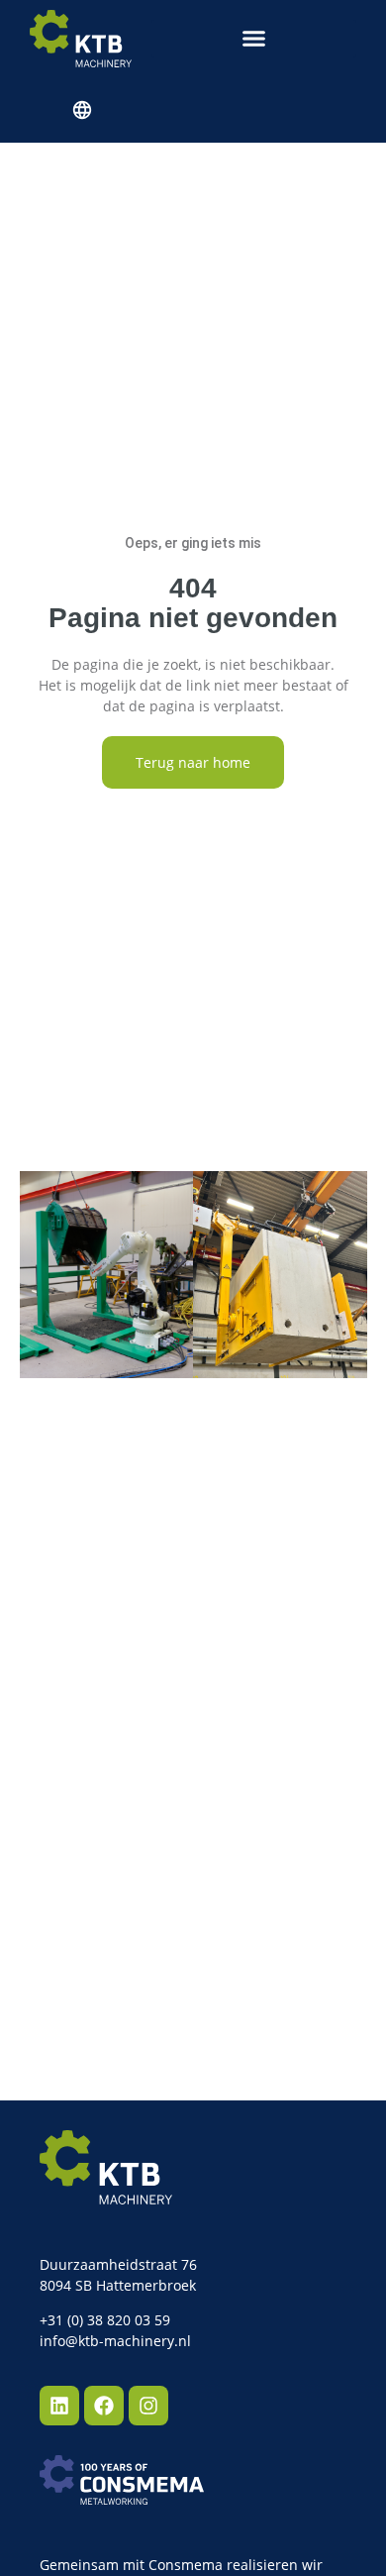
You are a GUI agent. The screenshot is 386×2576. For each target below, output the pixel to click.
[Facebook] (104, 2406)
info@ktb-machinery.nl (115, 2341)
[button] (254, 39)
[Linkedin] (59, 2406)
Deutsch (81, 110)
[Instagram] (148, 2406)
